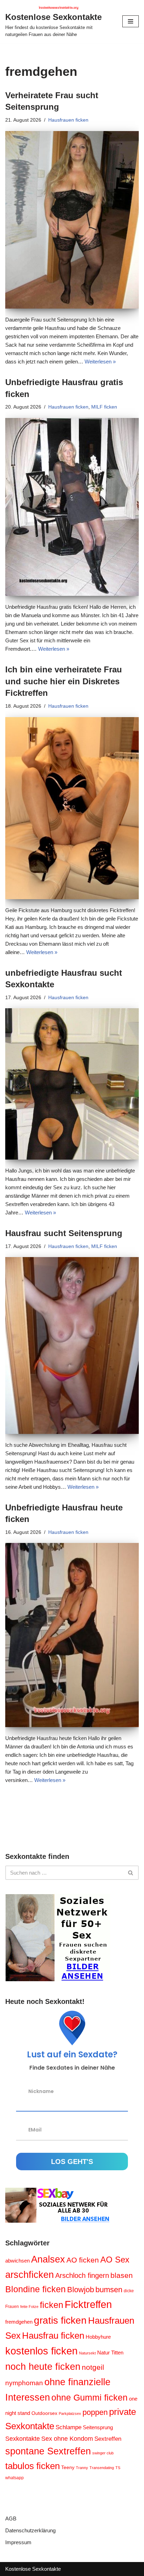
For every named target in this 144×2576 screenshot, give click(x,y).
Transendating (102, 2468)
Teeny (68, 2467)
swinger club (103, 2453)
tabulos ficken (33, 2466)
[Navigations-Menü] (131, 21)
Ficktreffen (88, 2304)
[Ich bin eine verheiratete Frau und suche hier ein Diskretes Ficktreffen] (72, 808)
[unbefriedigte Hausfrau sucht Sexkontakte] (72, 1084)
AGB (11, 2519)
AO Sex (115, 2260)
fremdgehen (19, 2322)
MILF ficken (104, 407)
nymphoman (24, 2383)
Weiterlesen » (100, 362)
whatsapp (15, 2478)
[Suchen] (131, 1873)
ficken (52, 2305)
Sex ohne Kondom (67, 2439)
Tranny (82, 2468)
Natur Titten (110, 2353)
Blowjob (81, 2290)
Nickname (41, 2091)
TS (118, 2468)
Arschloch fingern (82, 2275)
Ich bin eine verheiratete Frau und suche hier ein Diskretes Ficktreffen (64, 681)
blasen (122, 2275)
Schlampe (69, 2427)
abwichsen (17, 2261)
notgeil (93, 2367)
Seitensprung (98, 2427)
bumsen (109, 2290)
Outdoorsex (44, 2413)
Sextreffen (108, 2439)
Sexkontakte (23, 2438)
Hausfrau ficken (53, 2336)
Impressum (18, 2542)
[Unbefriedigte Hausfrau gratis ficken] (72, 507)
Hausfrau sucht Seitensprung (64, 1233)
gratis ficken (60, 2320)
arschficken (30, 2275)
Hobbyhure (98, 2337)
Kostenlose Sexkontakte (33, 2569)
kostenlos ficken (41, 2351)
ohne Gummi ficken (89, 2398)
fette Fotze (29, 2307)
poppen (95, 2412)
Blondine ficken (35, 2289)
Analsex (48, 2259)
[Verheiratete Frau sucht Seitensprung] (72, 220)
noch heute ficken (43, 2367)
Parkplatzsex (70, 2413)
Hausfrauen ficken (68, 120)
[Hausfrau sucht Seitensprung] (72, 1345)
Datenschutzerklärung (30, 2530)
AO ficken (83, 2260)
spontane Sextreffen (48, 2451)
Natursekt (87, 2353)
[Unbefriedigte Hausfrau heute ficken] (72, 1635)
